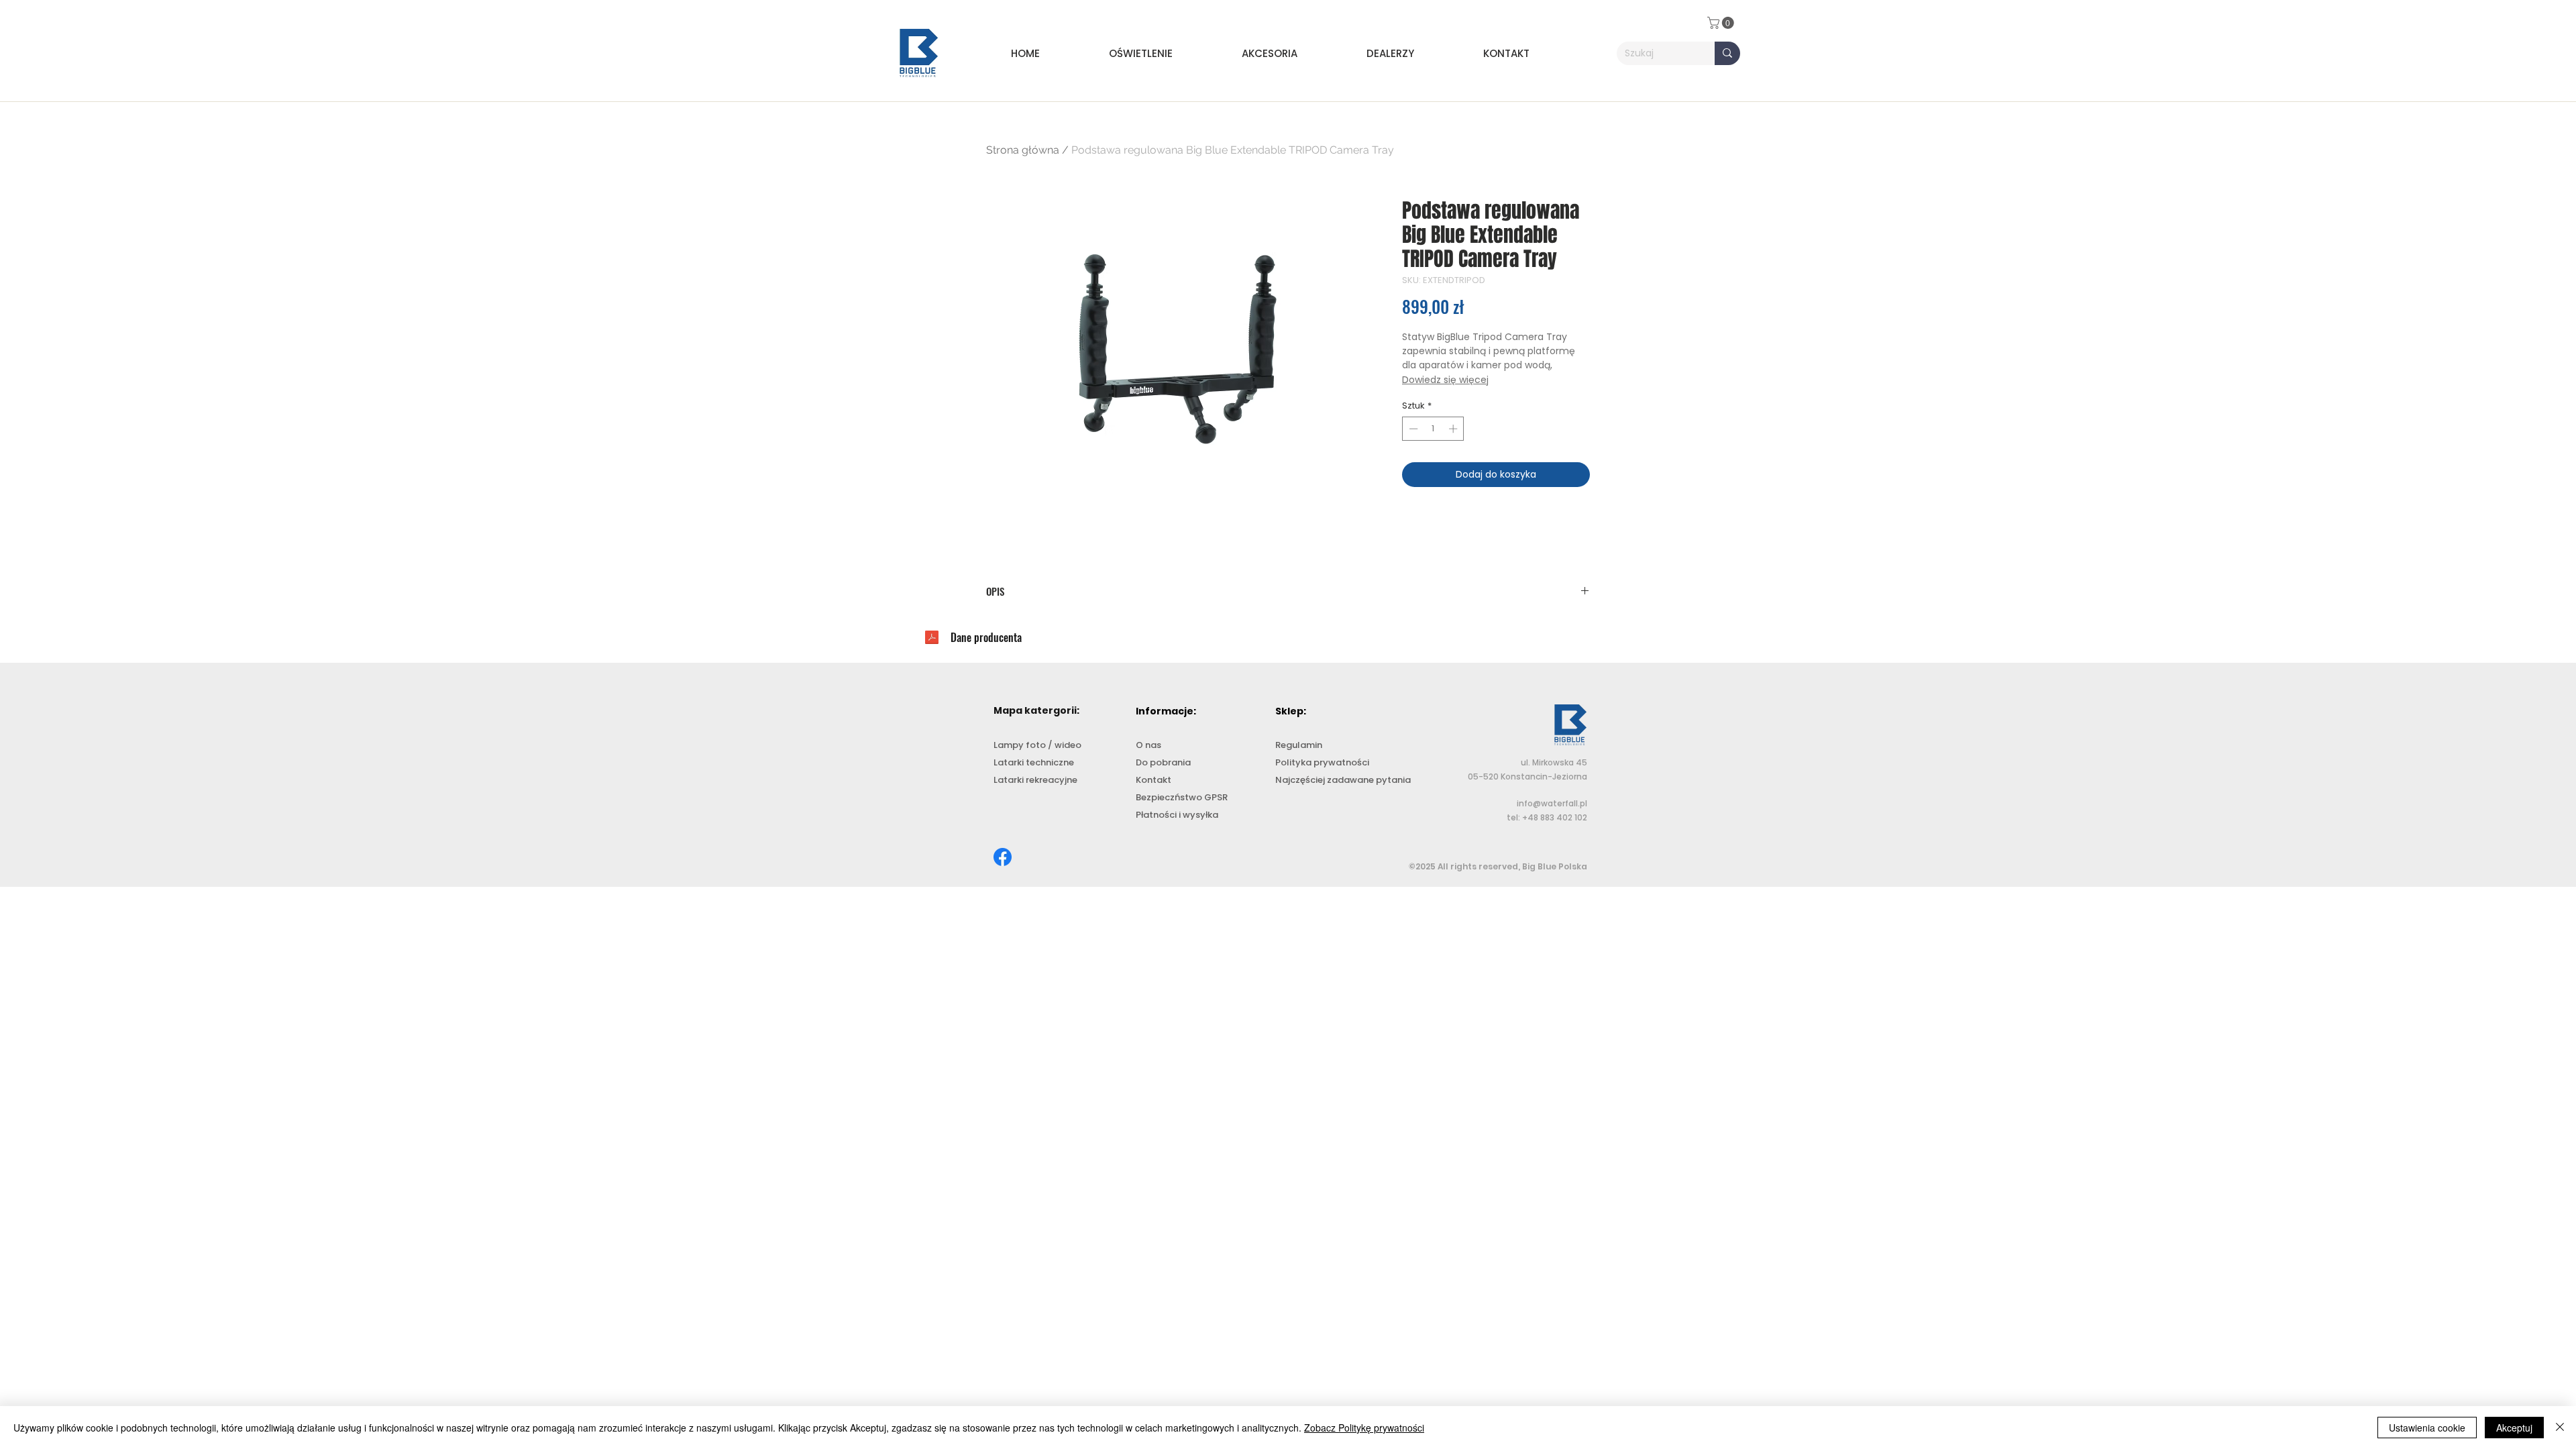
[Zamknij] (2560, 1428)
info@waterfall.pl (1552, 803)
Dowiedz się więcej (1445, 380)
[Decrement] (1412, 429)
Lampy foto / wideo (1037, 745)
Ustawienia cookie (2427, 1428)
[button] (1165, 53)
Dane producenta (986, 637)
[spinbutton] (1433, 429)
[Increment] (1454, 429)
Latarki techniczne (1034, 762)
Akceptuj (2514, 1428)
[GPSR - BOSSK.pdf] (932, 639)
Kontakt (1153, 780)
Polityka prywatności (1322, 762)
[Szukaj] (1727, 53)
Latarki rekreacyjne (1035, 780)
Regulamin (1299, 745)
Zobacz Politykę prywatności (1364, 1428)
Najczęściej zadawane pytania (1343, 780)
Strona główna (1023, 150)
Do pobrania (1163, 762)
